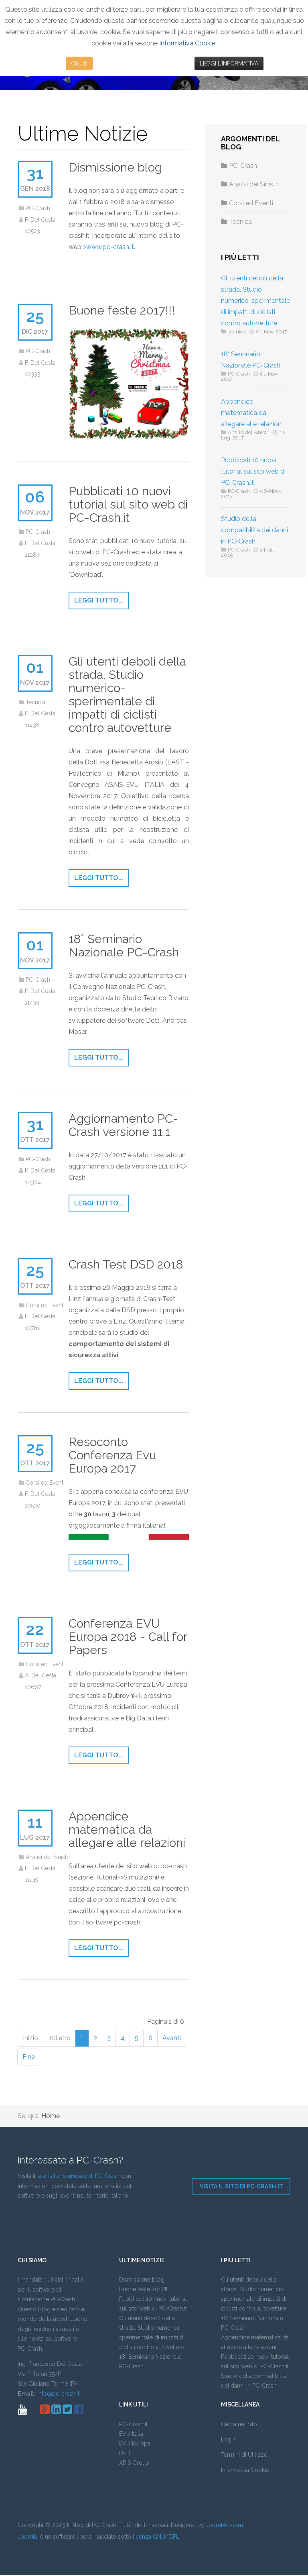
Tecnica (35, 702)
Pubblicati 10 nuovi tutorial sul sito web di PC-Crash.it (128, 504)
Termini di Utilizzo (244, 2455)
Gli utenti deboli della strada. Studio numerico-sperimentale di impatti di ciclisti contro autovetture (127, 695)
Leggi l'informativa (229, 63)
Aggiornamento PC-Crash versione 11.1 (123, 1125)
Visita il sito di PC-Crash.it (241, 2186)
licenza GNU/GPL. (157, 2537)
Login (228, 2439)
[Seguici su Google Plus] (45, 2411)
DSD (125, 2453)
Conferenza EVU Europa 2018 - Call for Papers (128, 1637)
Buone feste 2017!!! (122, 310)
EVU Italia (131, 2434)
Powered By (54, 2554)
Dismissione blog (115, 167)
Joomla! (28, 2537)
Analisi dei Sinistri (48, 1857)
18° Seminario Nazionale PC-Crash (124, 946)
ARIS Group (134, 2463)
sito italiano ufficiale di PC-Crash (78, 2176)
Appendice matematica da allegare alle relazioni (127, 1829)
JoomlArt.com (224, 2525)
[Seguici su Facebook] (79, 2411)
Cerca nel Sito (239, 2424)
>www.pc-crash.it (108, 247)
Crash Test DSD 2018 (126, 1264)
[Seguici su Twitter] (67, 2411)
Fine (29, 2057)
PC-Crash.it (133, 2424)
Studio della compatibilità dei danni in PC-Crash (254, 530)
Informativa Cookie (187, 43)
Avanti (172, 2038)
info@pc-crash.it (58, 2394)
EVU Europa (135, 2443)
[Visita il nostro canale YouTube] (22, 2411)
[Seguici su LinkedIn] (56, 2411)
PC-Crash (38, 208)
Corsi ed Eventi (45, 1305)
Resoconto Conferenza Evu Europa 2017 (112, 1455)
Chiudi (79, 63)
